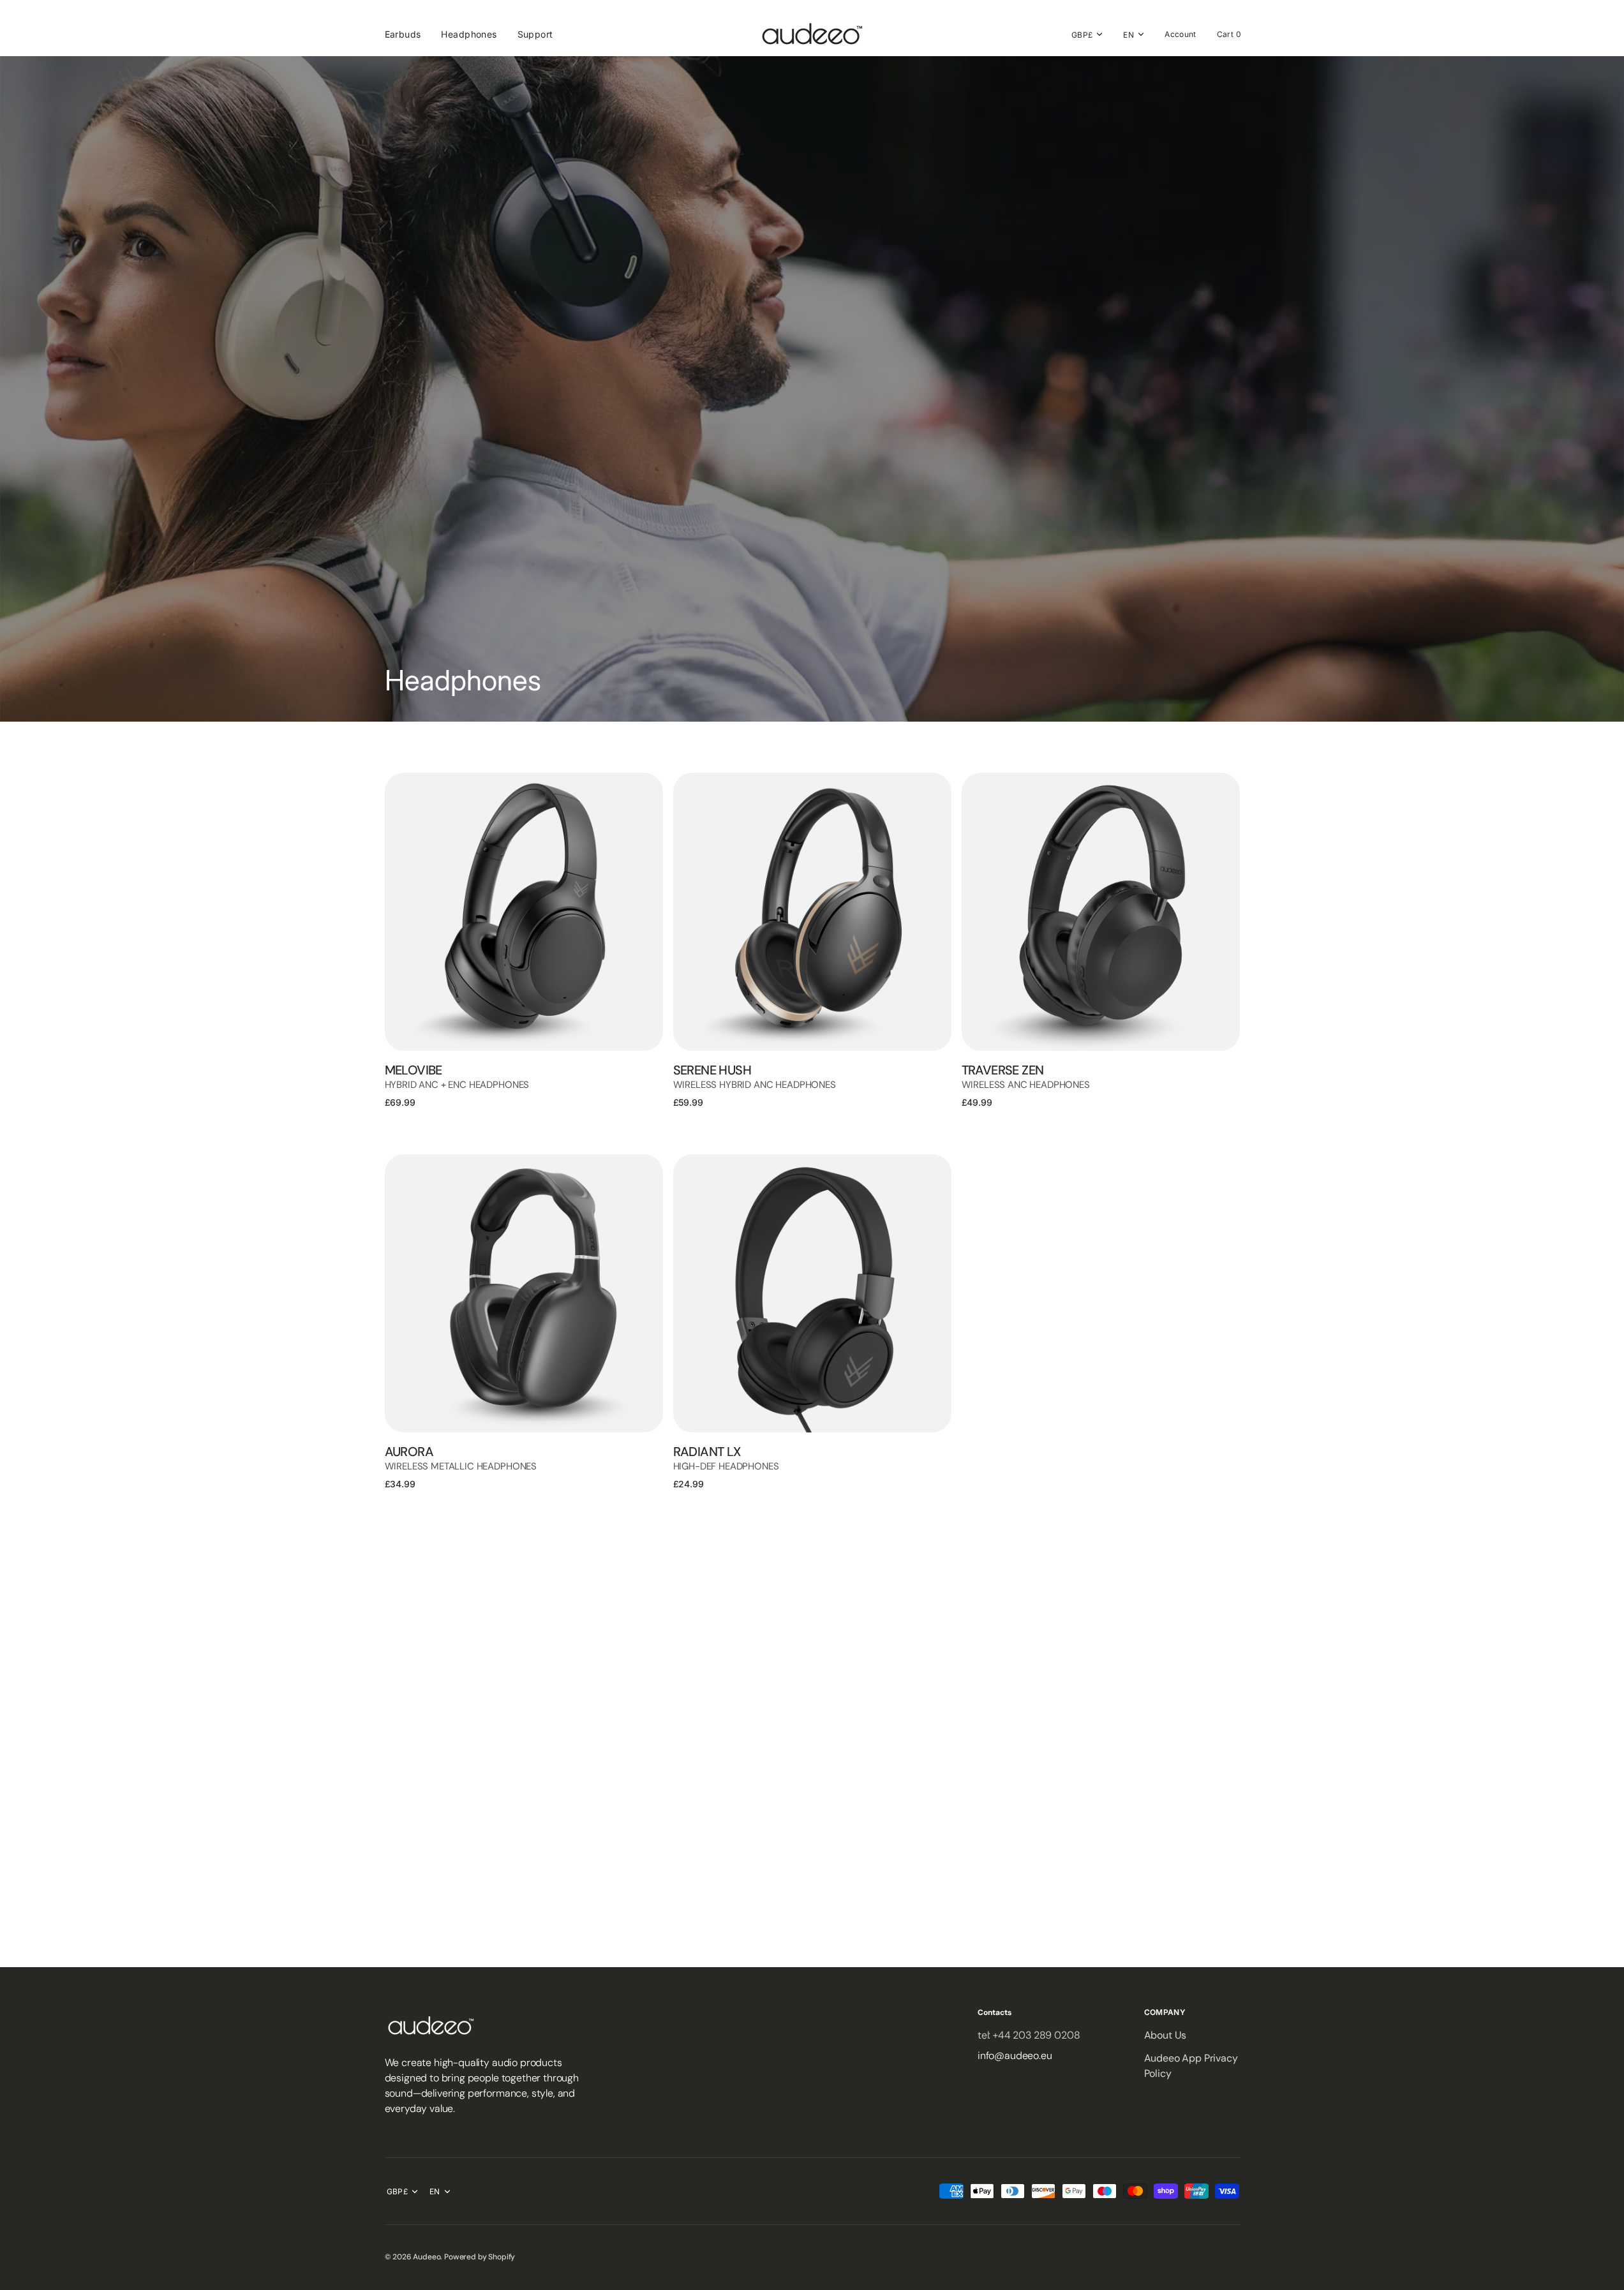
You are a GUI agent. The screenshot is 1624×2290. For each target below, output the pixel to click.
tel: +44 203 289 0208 (1029, 2035)
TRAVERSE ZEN (1003, 1070)
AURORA (409, 1452)
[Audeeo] (812, 34)
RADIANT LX (707, 1452)
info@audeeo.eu (1015, 2056)
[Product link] (524, 912)
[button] (1181, 34)
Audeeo (427, 2257)
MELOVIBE (413, 1070)
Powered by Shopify (480, 2257)
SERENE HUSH (712, 1070)
